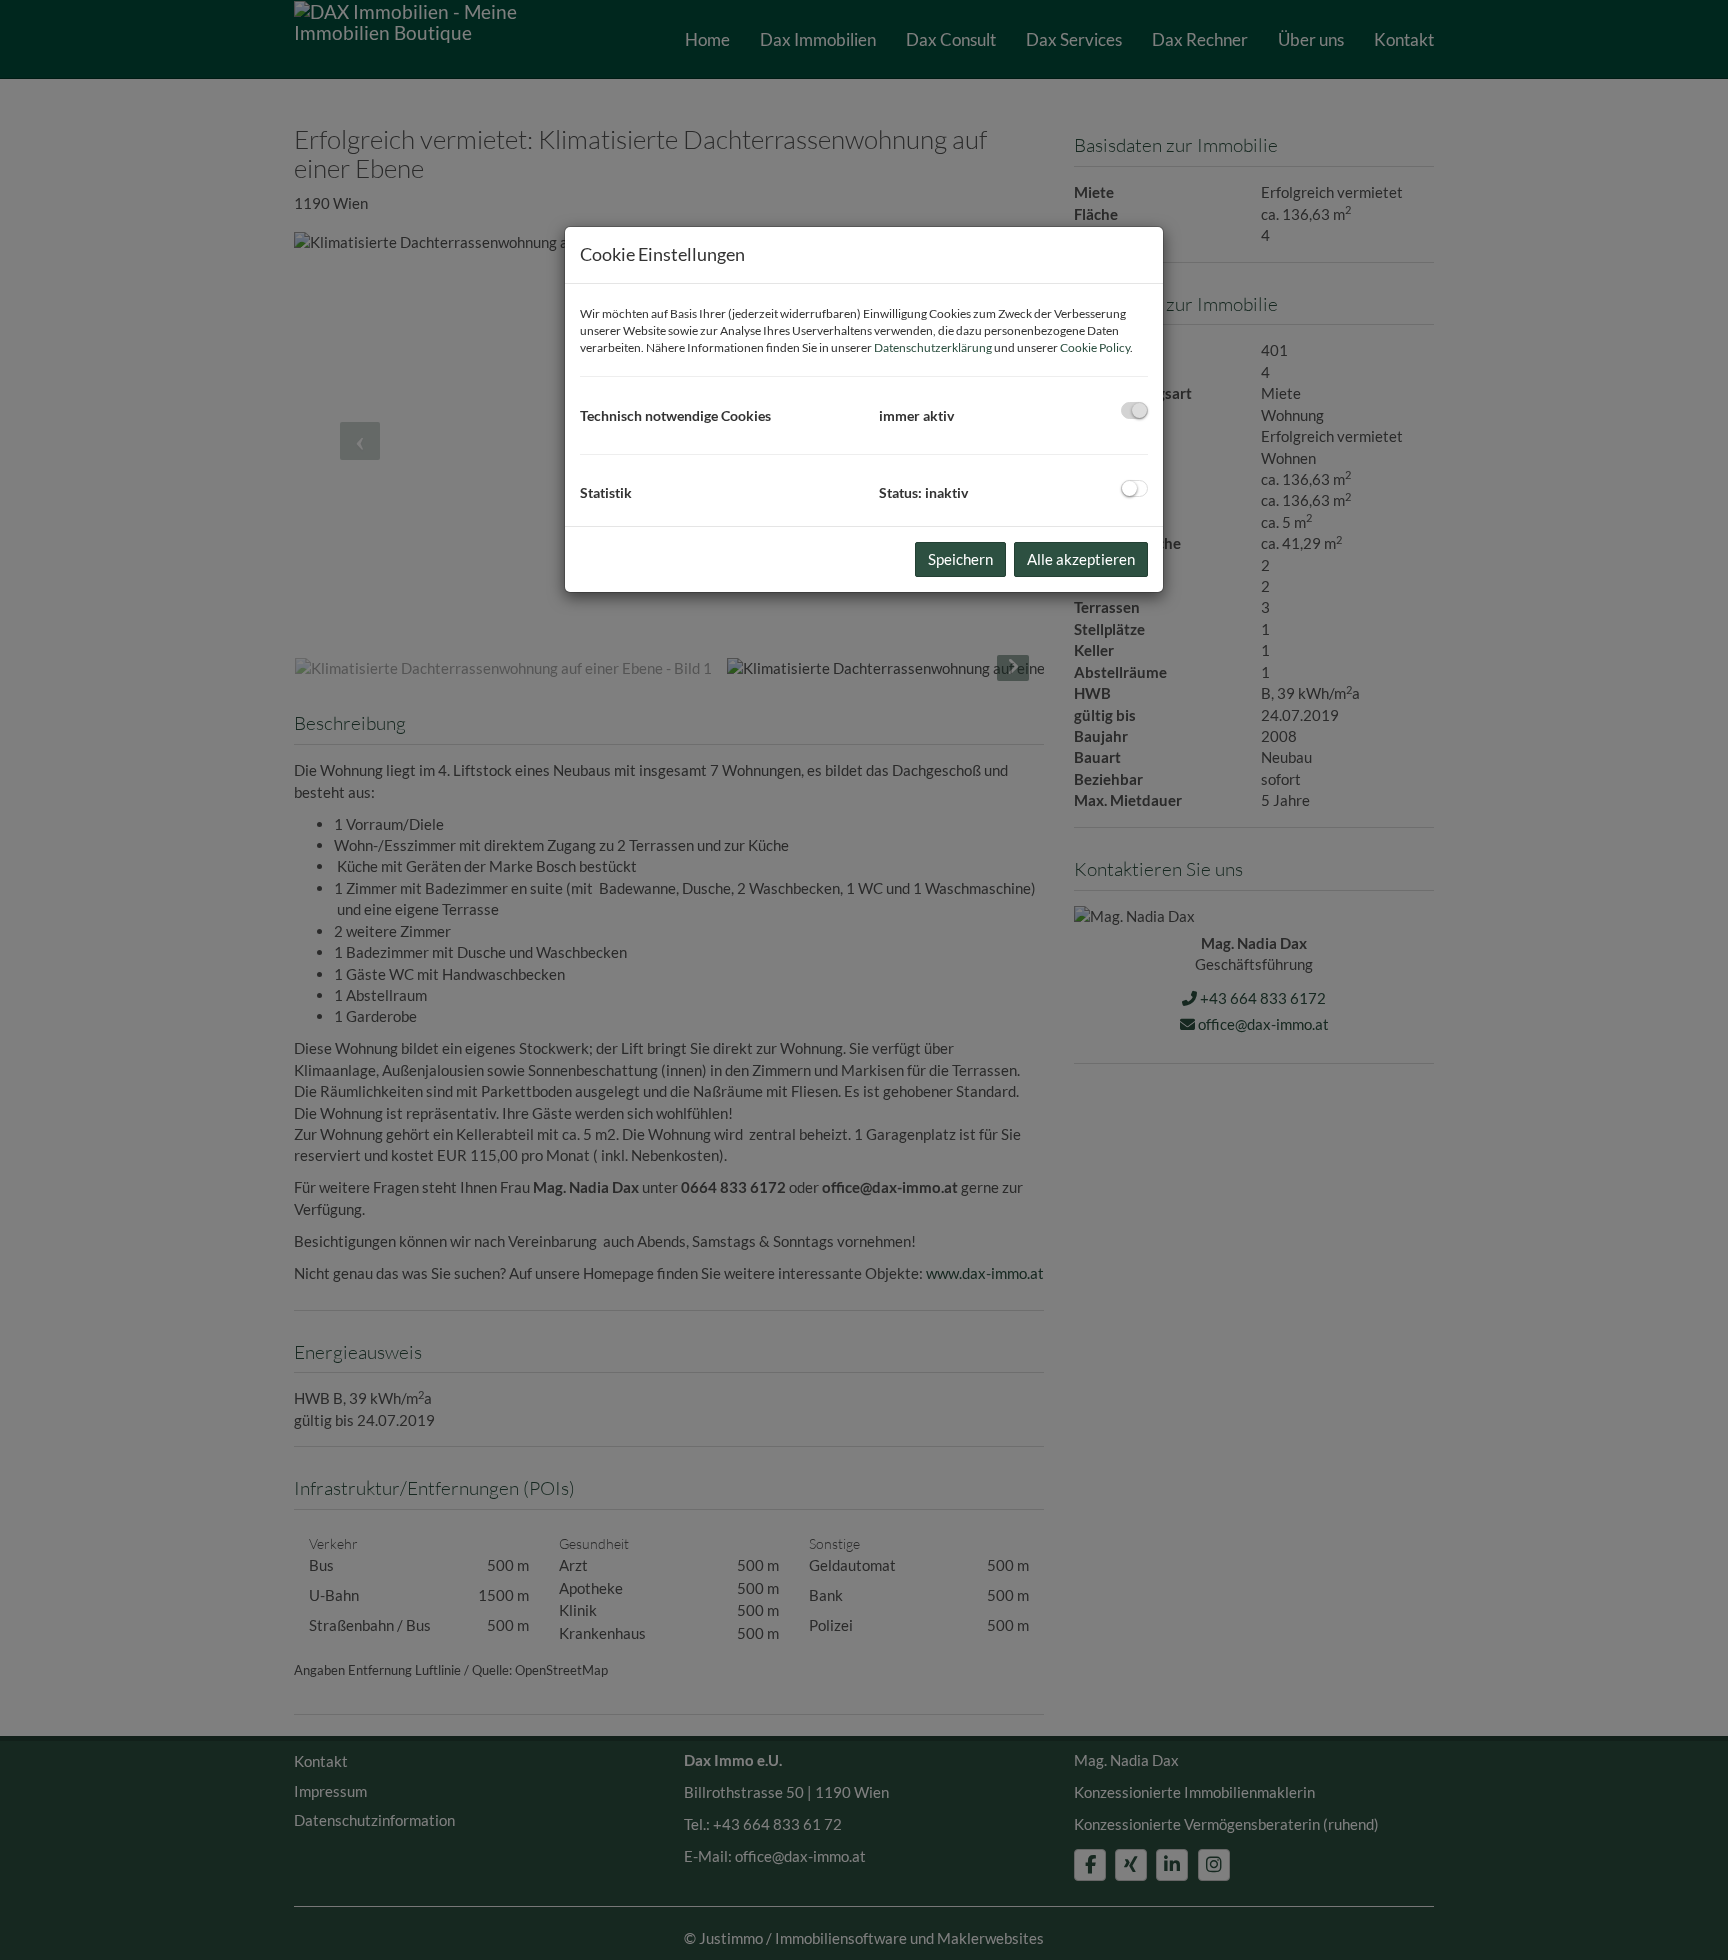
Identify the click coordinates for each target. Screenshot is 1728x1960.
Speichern (960, 559)
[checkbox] (1134, 410)
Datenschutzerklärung (933, 347)
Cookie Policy (1095, 347)
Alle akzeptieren (1081, 559)
